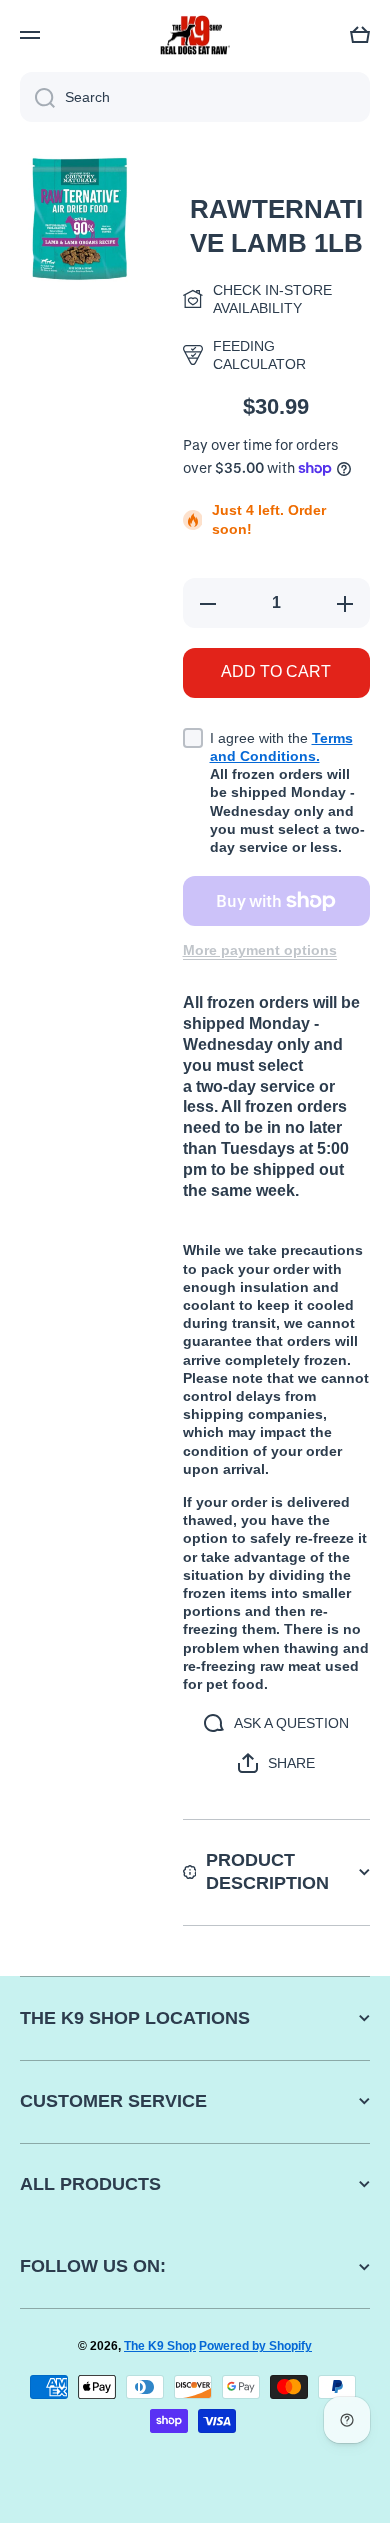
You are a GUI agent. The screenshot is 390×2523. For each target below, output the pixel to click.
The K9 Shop (160, 2346)
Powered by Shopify (255, 2346)
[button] (360, 35)
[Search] (37, 97)
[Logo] (195, 35)
